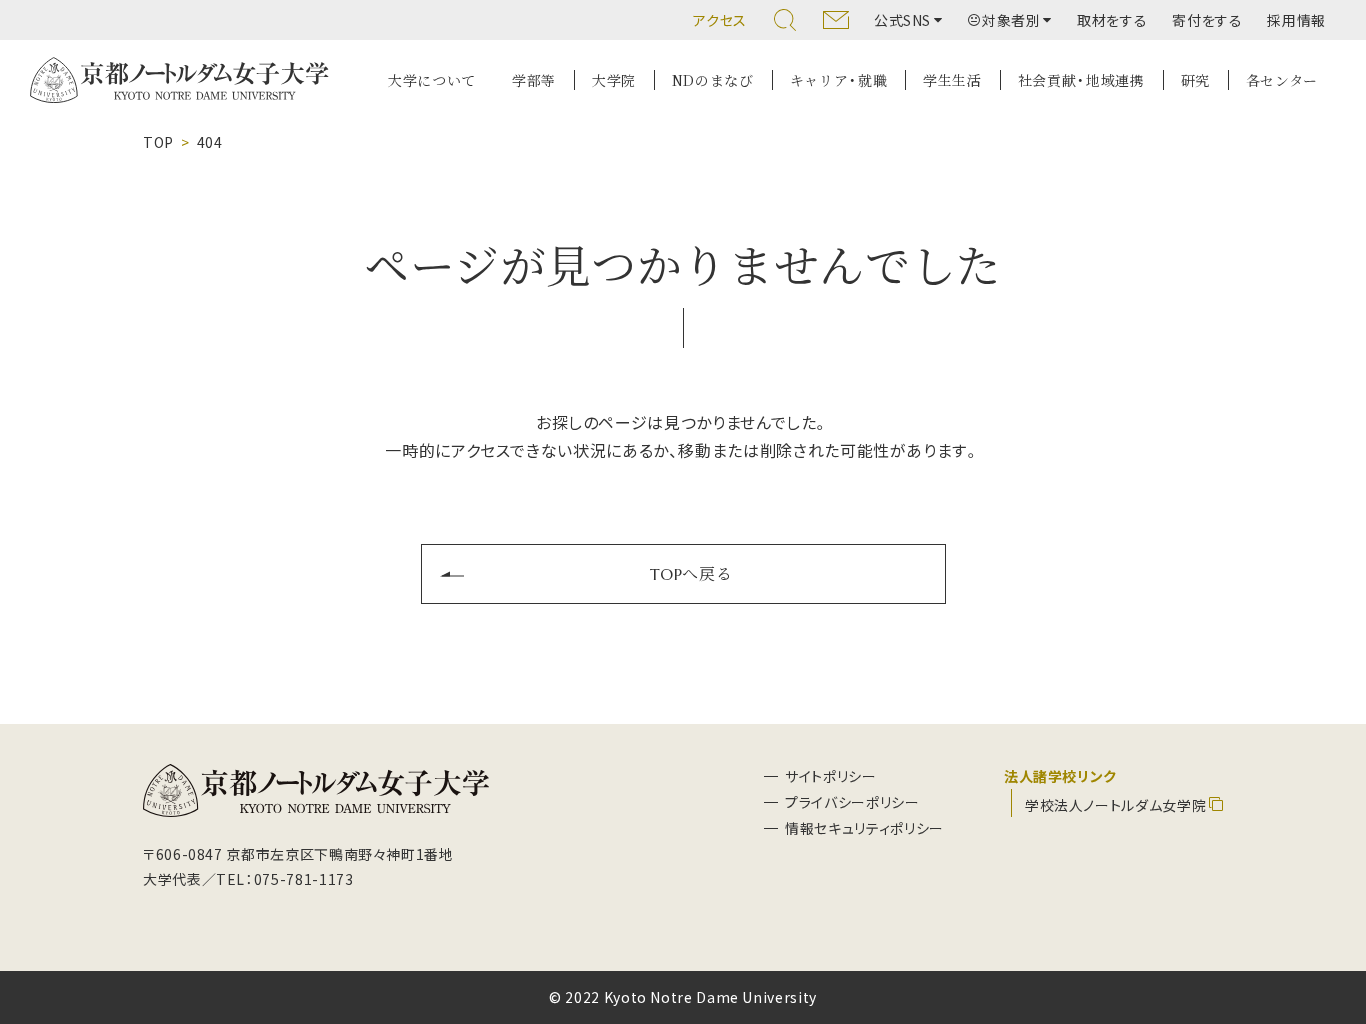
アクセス (720, 20)
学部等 (534, 80)
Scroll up (1327, 912)
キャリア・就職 (838, 80)
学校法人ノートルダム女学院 (1115, 805)
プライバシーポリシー (852, 802)
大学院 (614, 80)
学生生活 (952, 80)
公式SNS (902, 20)
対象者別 (1011, 20)
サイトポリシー (830, 776)
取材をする (1112, 20)
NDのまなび (713, 80)
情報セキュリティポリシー (864, 828)
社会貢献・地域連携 (1081, 80)
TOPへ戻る (691, 573)
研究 (1195, 80)
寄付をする (1207, 20)
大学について (432, 80)
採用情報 (1296, 20)
